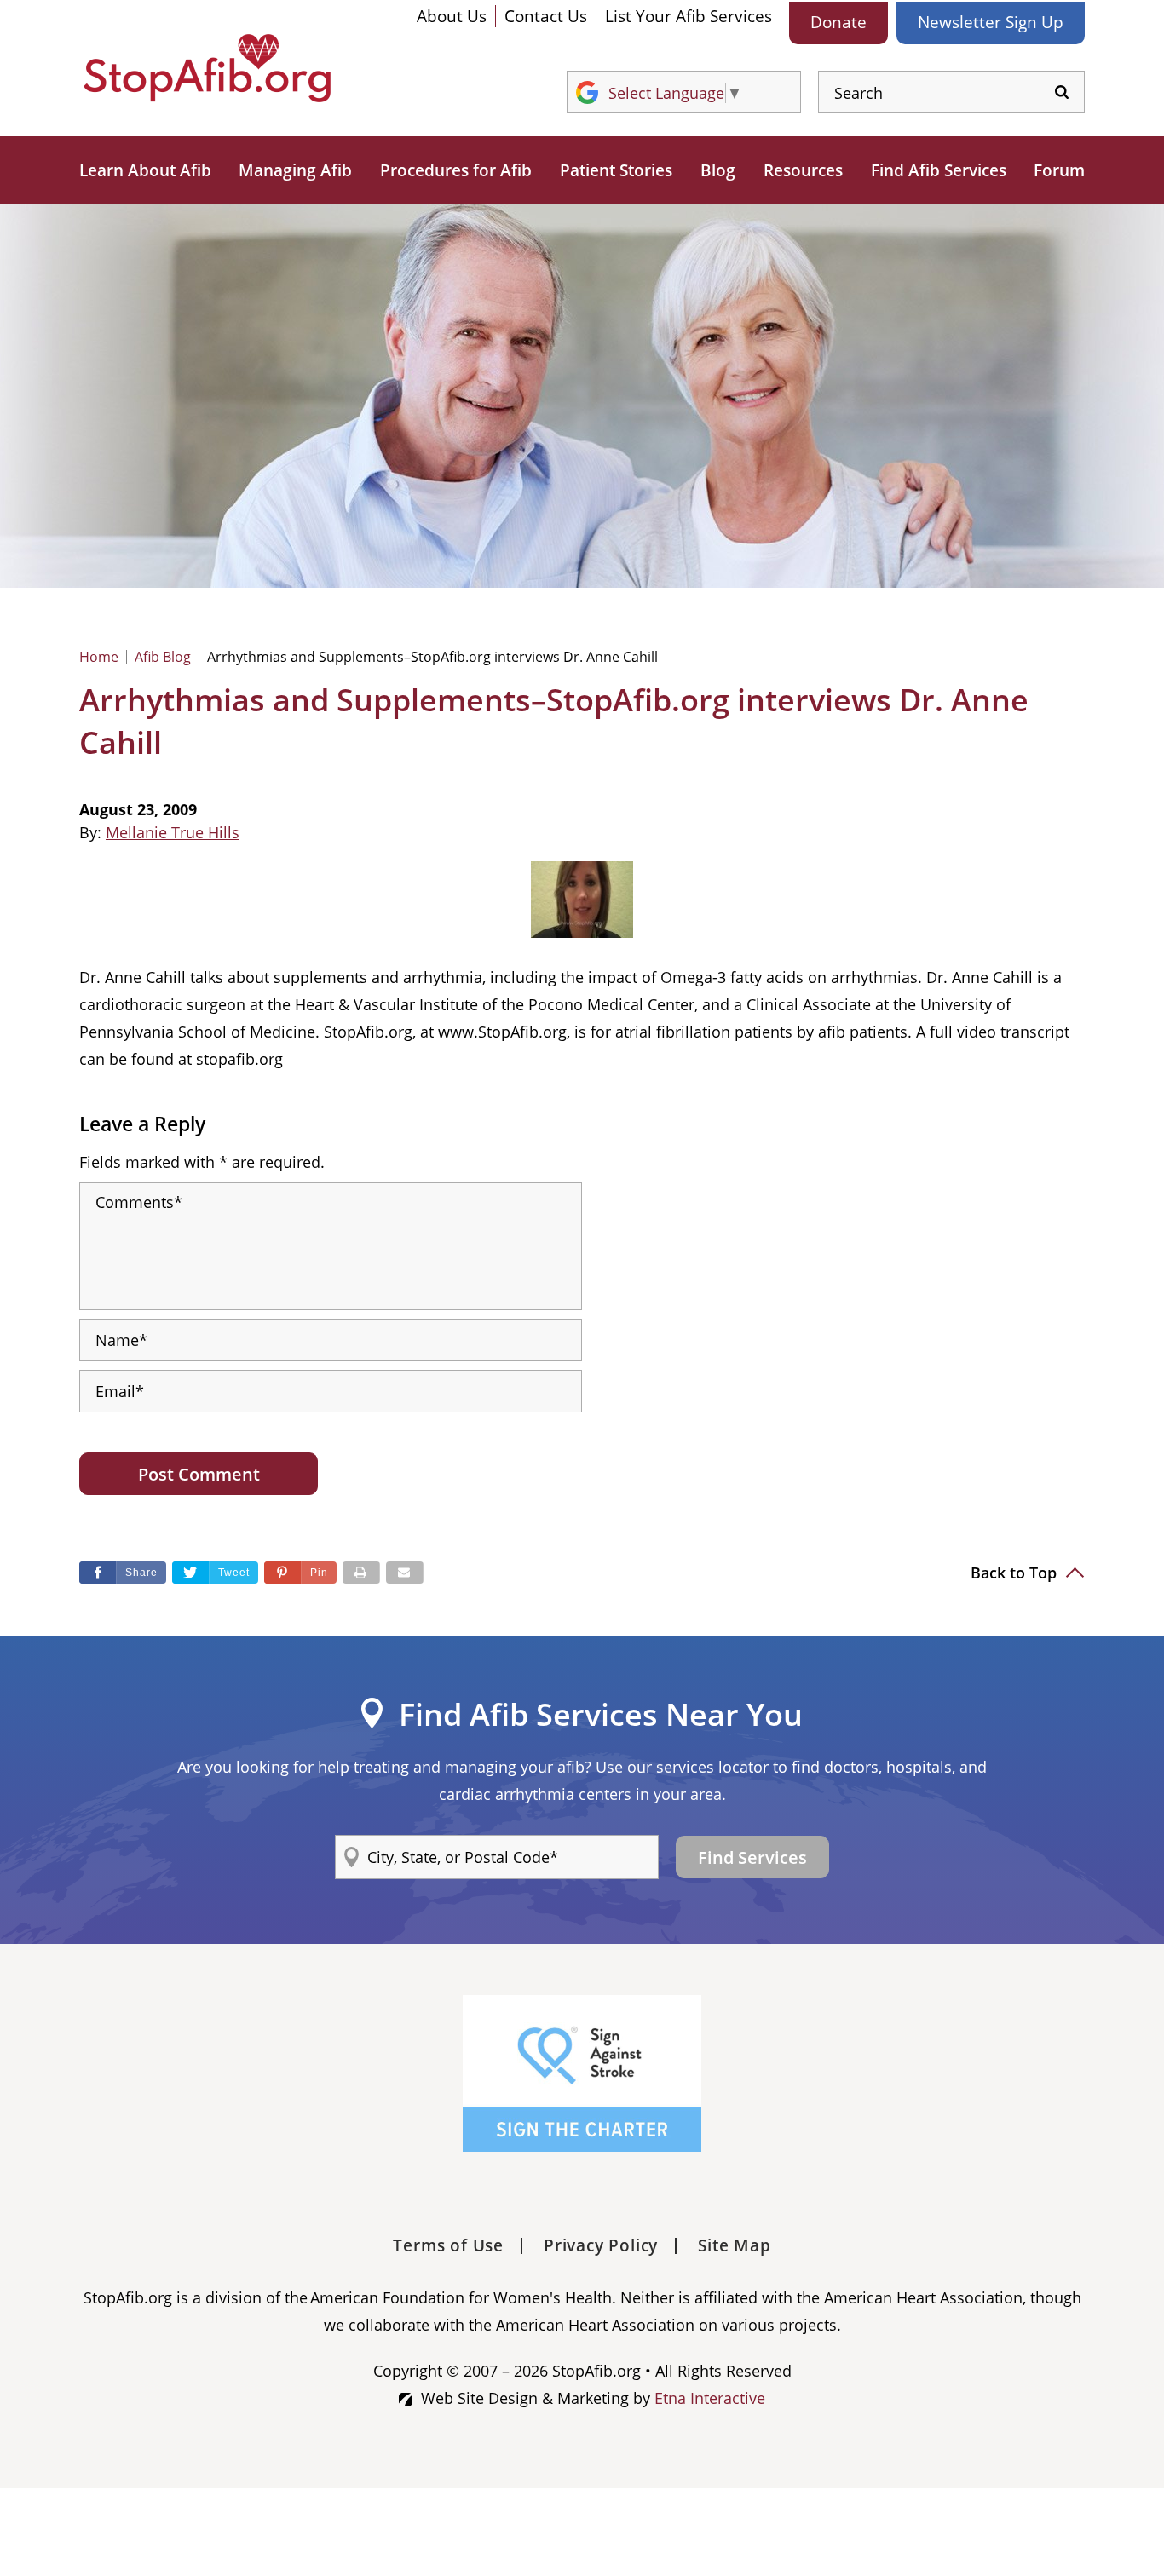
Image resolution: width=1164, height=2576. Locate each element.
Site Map (734, 2245)
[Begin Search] (1062, 92)
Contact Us (546, 16)
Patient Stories (616, 170)
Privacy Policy (601, 2245)
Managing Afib (295, 170)
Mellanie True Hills (173, 832)
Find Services (752, 1857)
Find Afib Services (939, 170)
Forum (1059, 170)
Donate (838, 22)
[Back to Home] (207, 68)
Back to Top (1016, 1573)
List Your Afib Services (689, 16)
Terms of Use (448, 2245)
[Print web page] (361, 1573)
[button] (300, 1573)
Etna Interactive (710, 2398)
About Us (452, 16)
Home (99, 657)
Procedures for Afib (456, 170)
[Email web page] (405, 1573)
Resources (803, 170)
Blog (718, 170)
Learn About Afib (145, 170)
